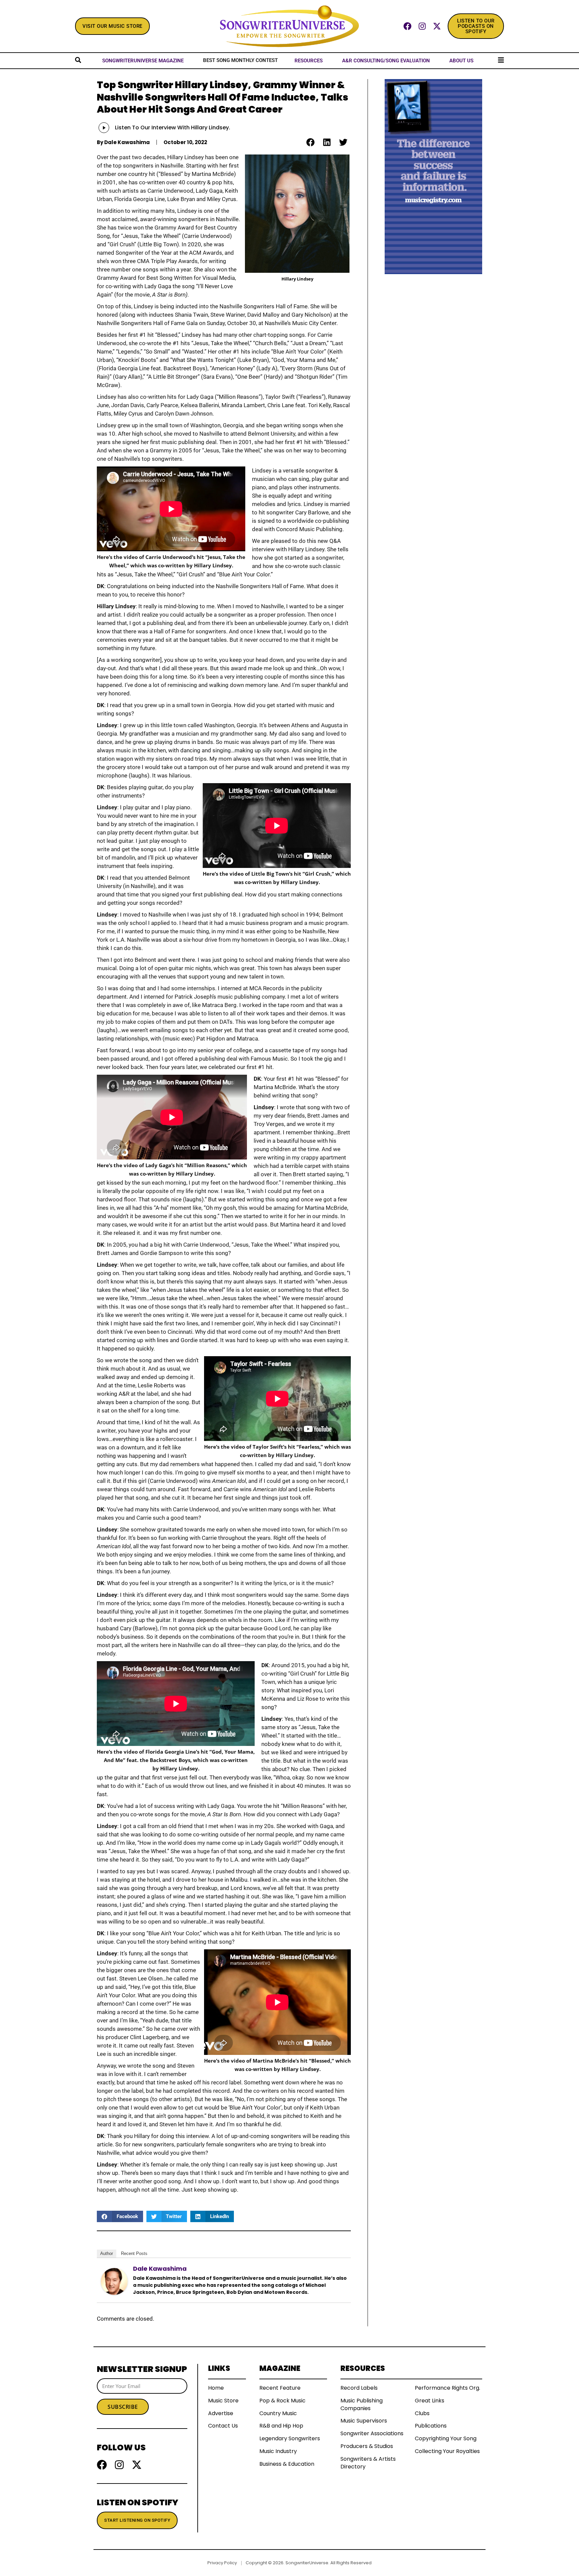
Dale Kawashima (160, 2269)
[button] (310, 142)
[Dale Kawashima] (114, 2281)
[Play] (104, 128)
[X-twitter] (437, 26)
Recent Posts (134, 2253)
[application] (110, 128)
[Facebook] (407, 26)
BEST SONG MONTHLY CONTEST (240, 60)
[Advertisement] (433, 375)
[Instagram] (422, 26)
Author (107, 2253)
